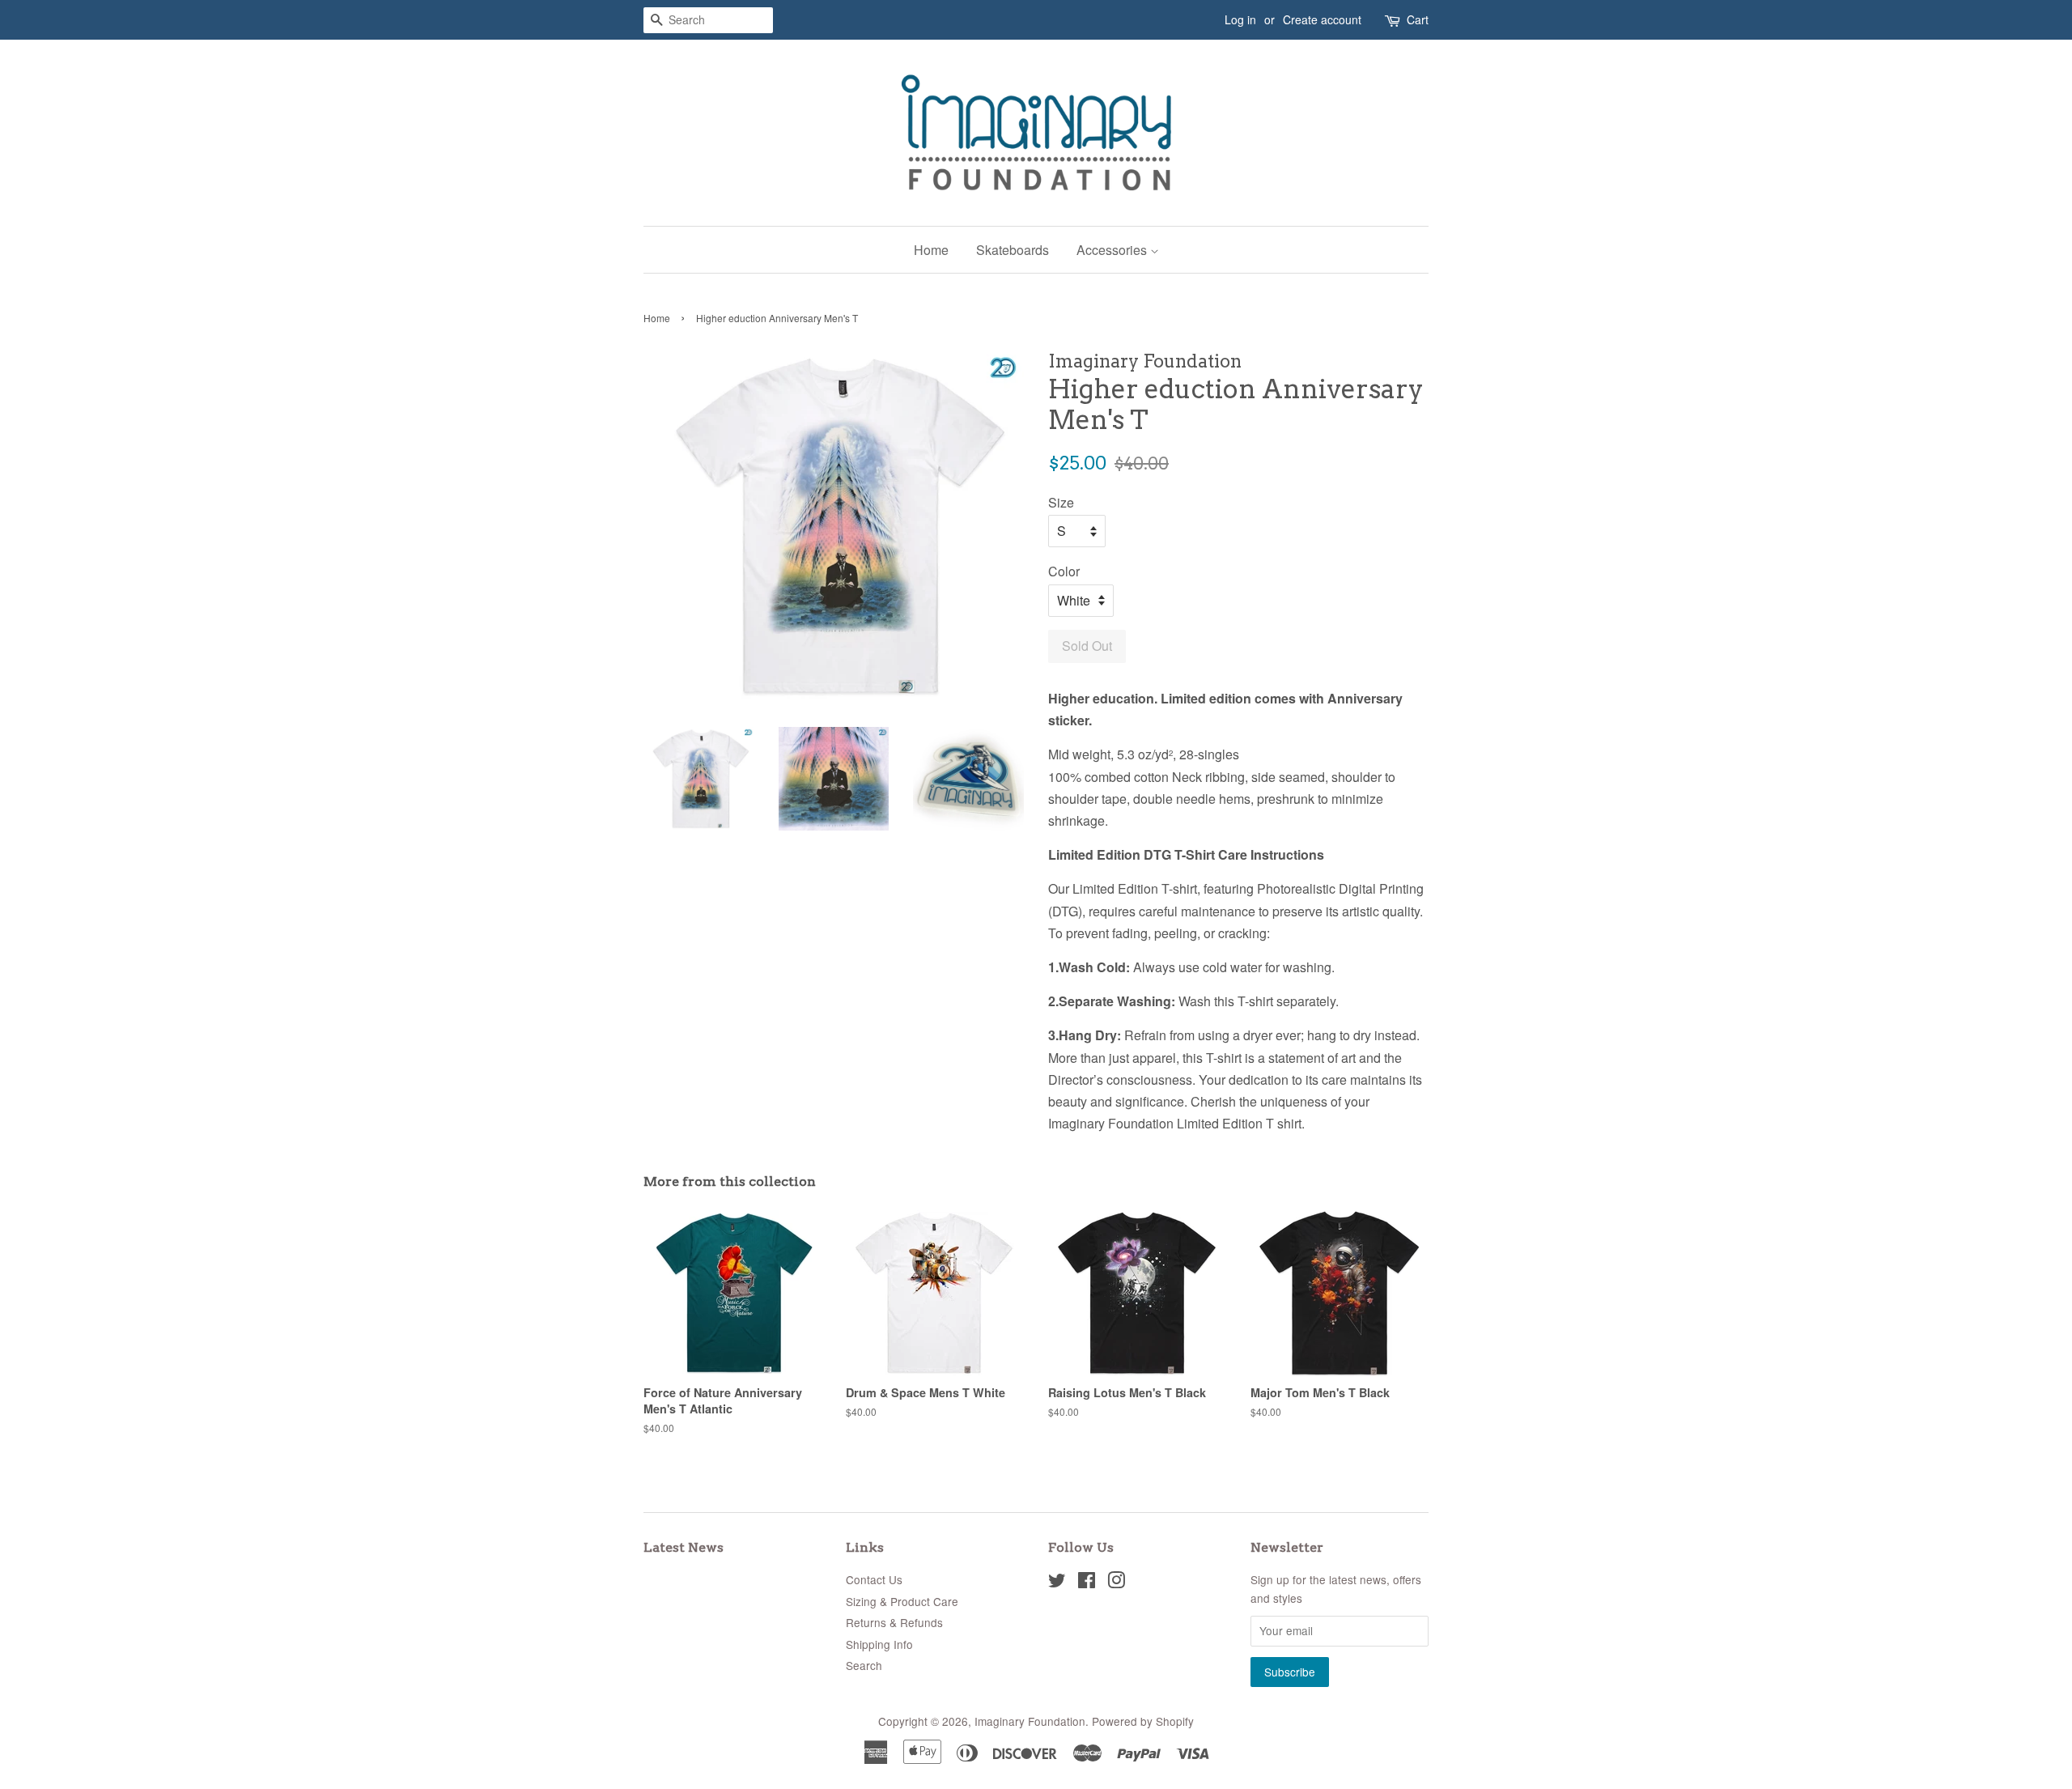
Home (931, 250)
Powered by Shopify (1143, 1721)
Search (864, 1665)
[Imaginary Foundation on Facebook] (1087, 1583)
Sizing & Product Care (902, 1601)
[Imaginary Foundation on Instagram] (1116, 1583)
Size (1061, 502)
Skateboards (1013, 250)
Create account (1322, 19)
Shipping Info (879, 1644)
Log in (1240, 19)
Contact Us (874, 1579)
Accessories (1113, 250)
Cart (1418, 19)
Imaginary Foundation (1030, 1721)
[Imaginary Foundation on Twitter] (1057, 1583)
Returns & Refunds (894, 1622)
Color (1064, 571)
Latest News (684, 1547)
